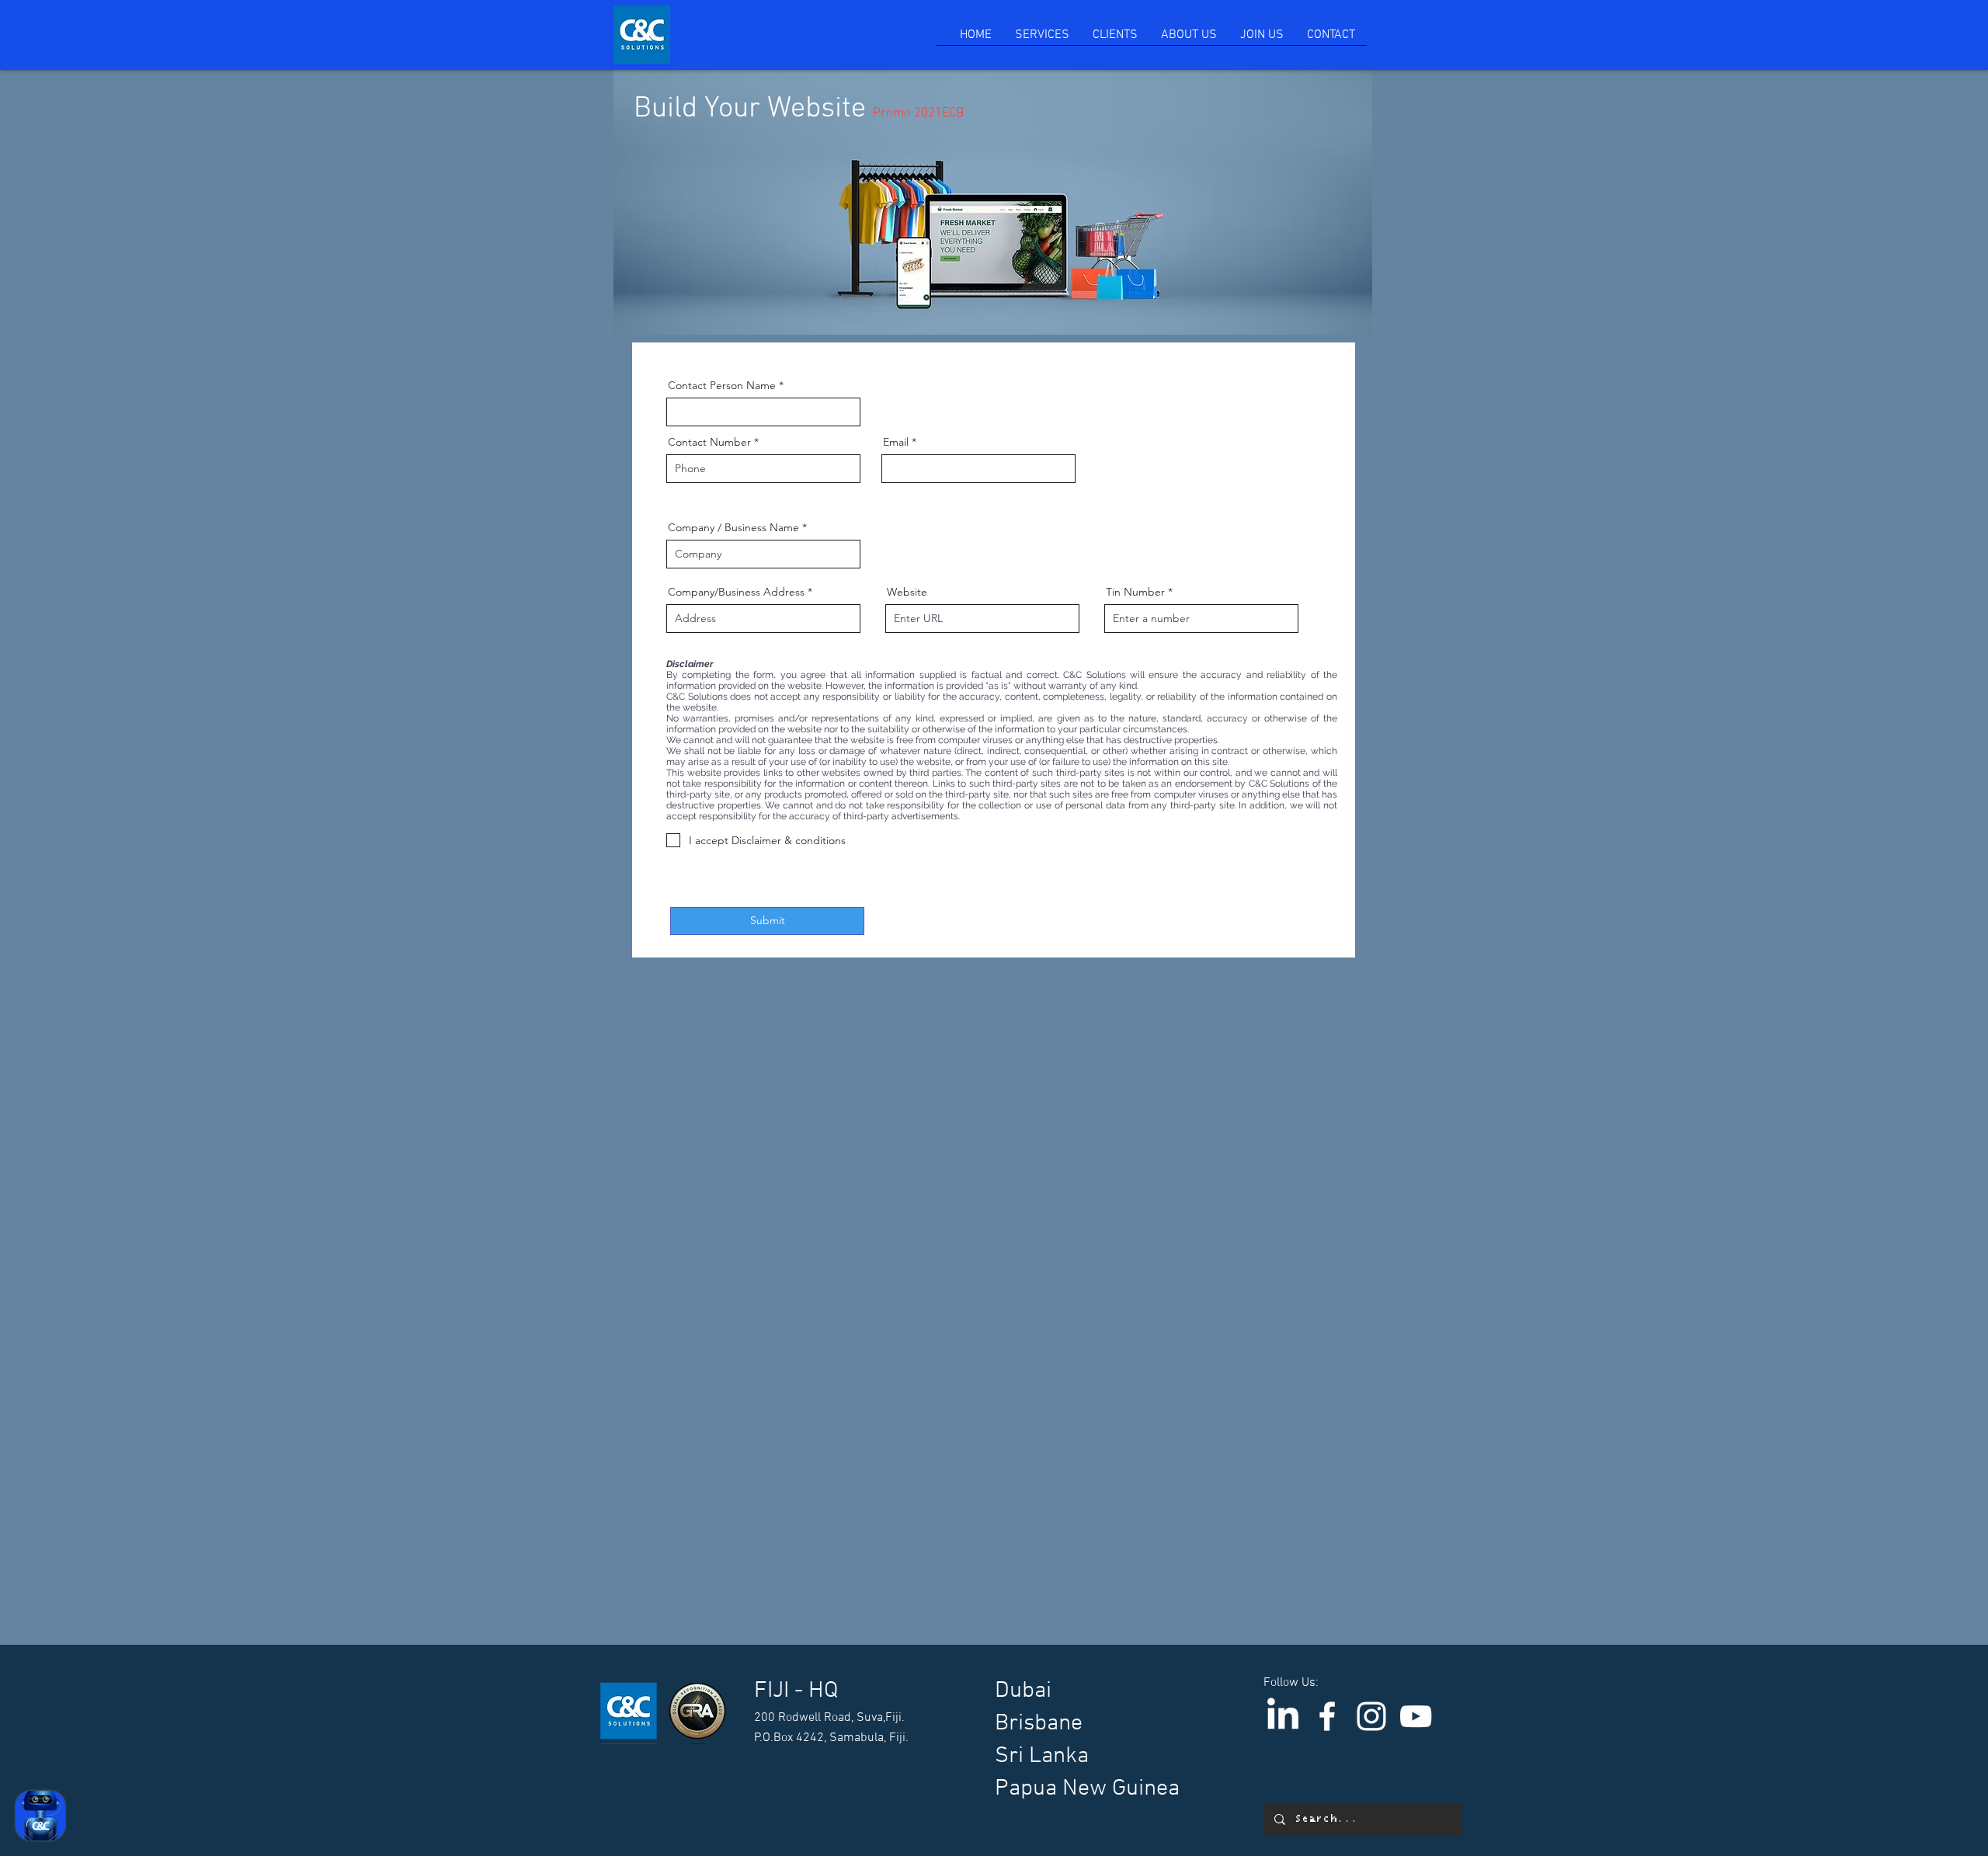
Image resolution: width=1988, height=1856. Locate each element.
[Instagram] (1371, 1716)
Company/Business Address (736, 592)
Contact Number (709, 442)
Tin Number (1135, 592)
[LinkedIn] (1283, 1716)
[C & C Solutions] (1327, 1716)
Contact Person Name (722, 385)
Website (907, 592)
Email (896, 442)
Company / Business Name (735, 527)
